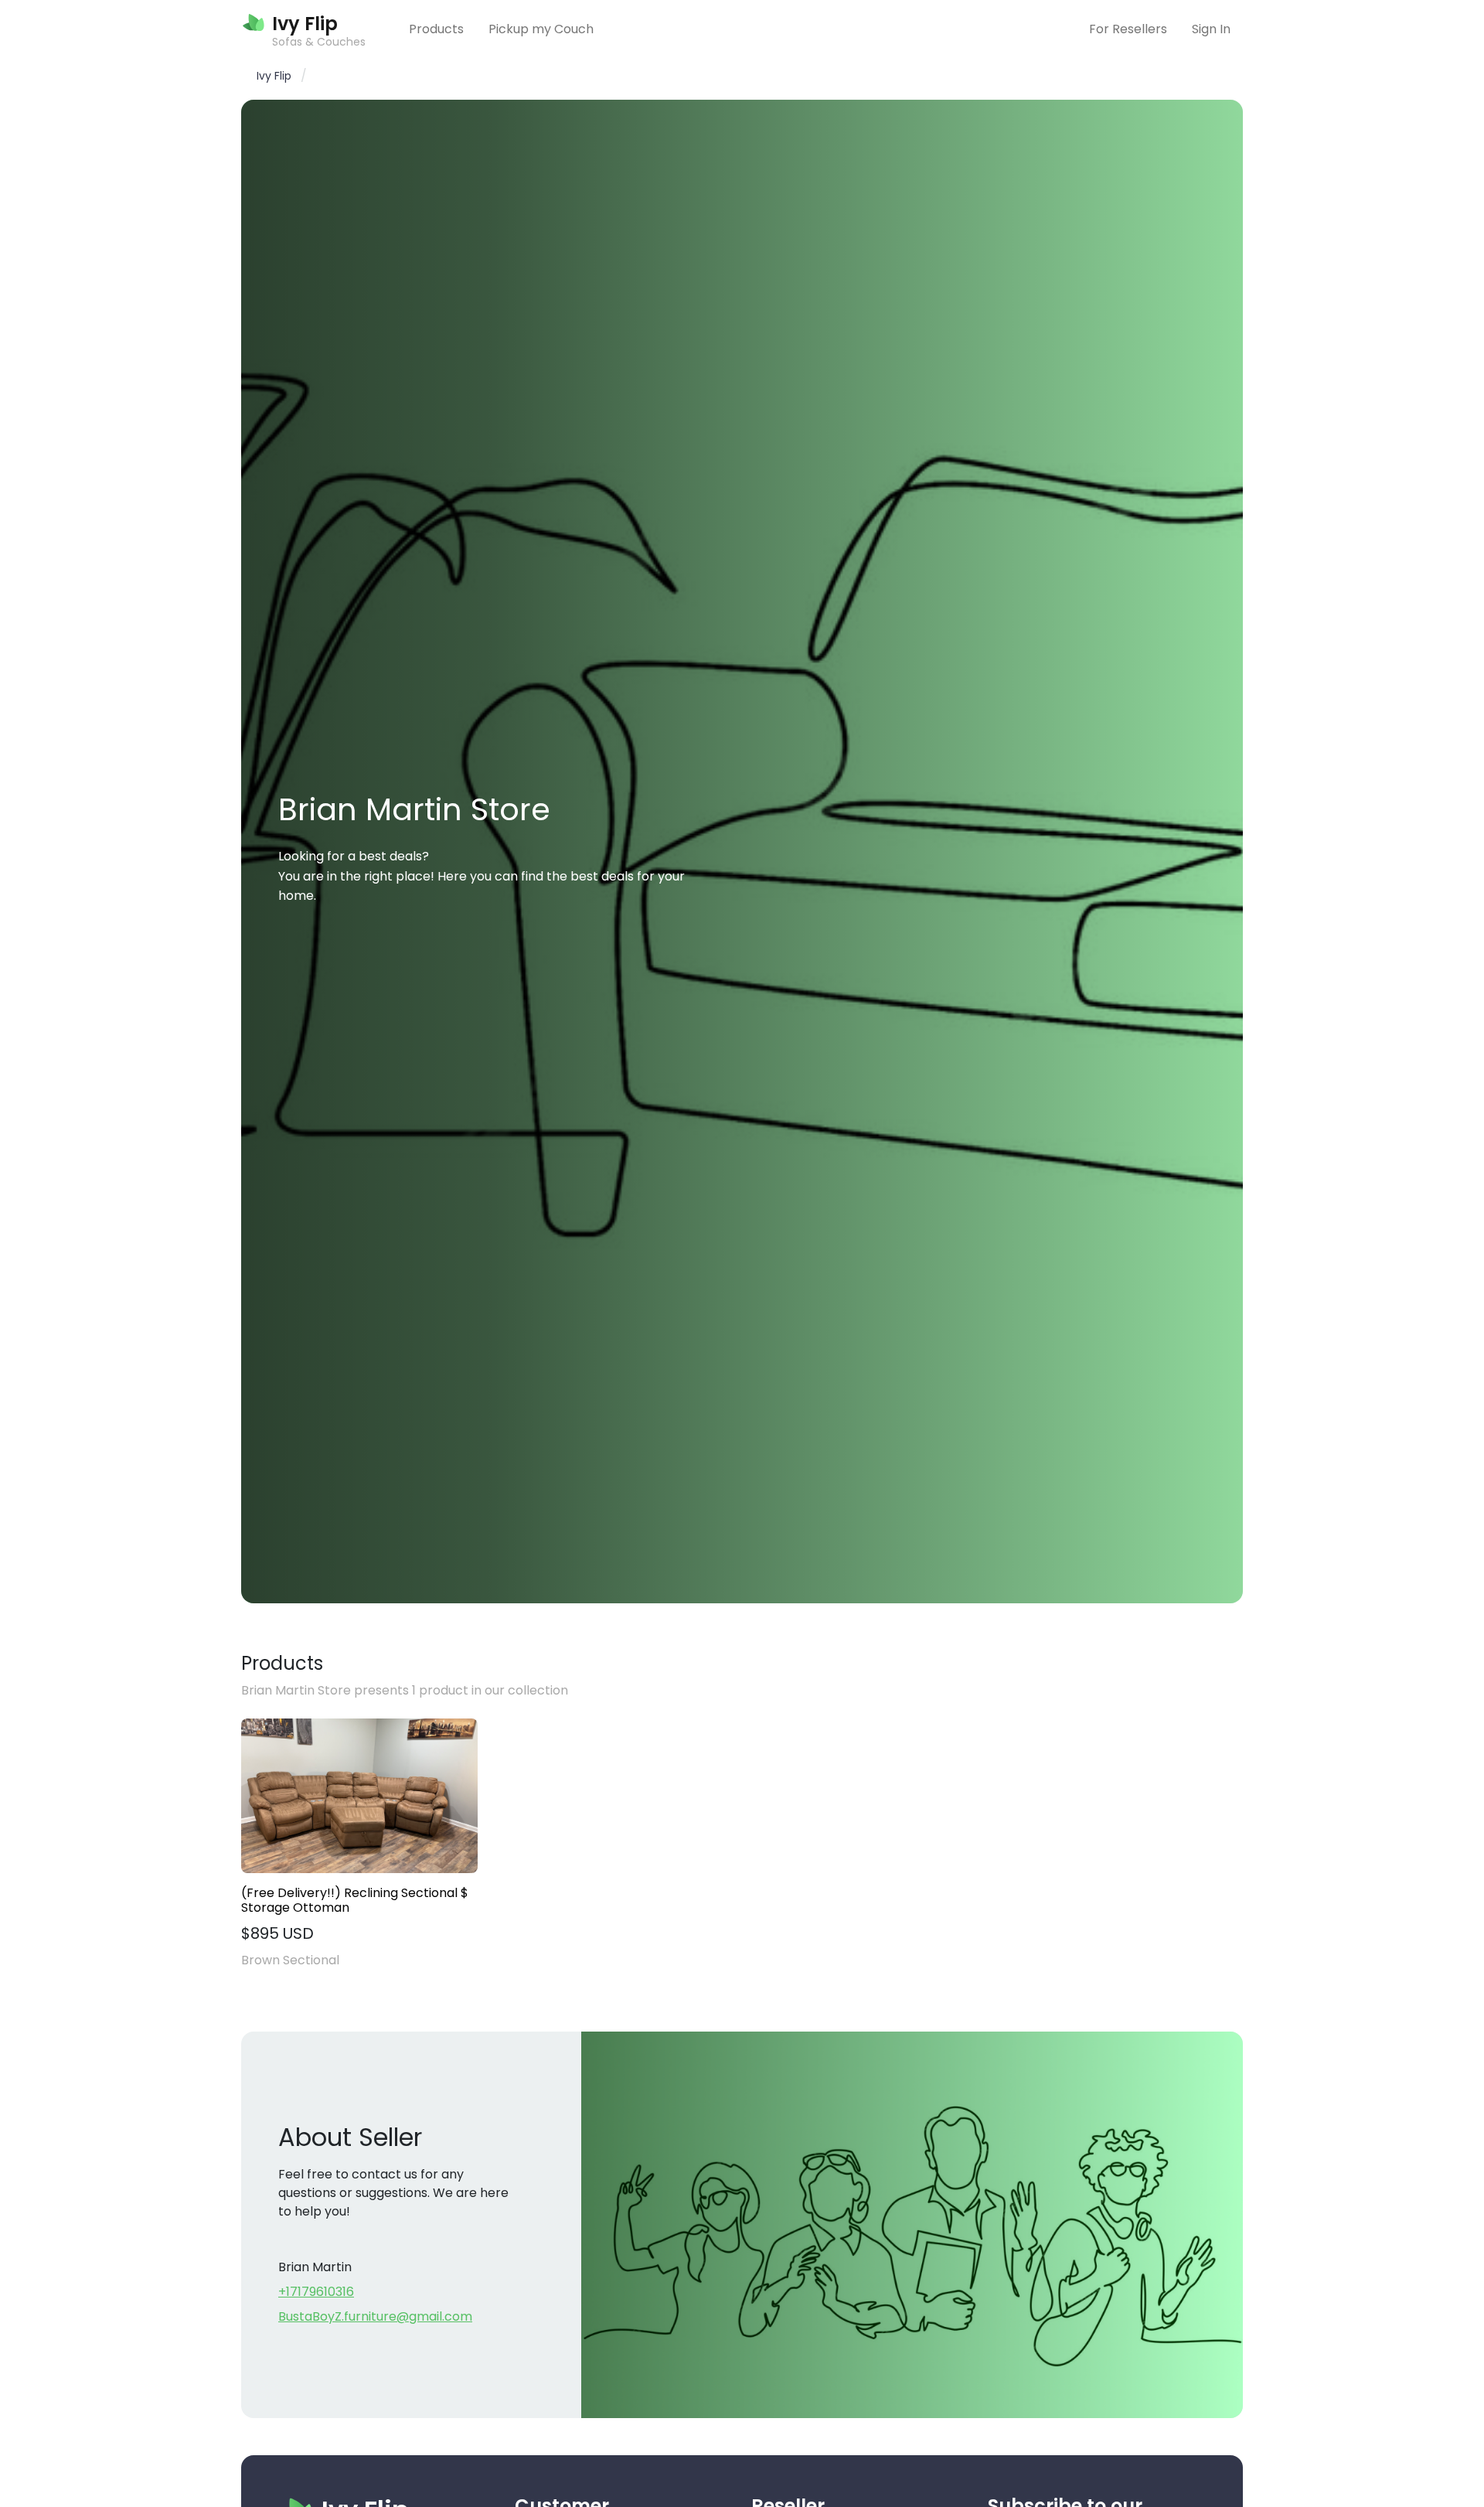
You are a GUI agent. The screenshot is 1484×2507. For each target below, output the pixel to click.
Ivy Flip (274, 76)
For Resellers (1128, 29)
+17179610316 (316, 2292)
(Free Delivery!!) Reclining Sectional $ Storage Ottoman (355, 1900)
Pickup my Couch (541, 29)
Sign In (1211, 29)
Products (436, 29)
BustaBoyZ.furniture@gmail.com (375, 2316)
